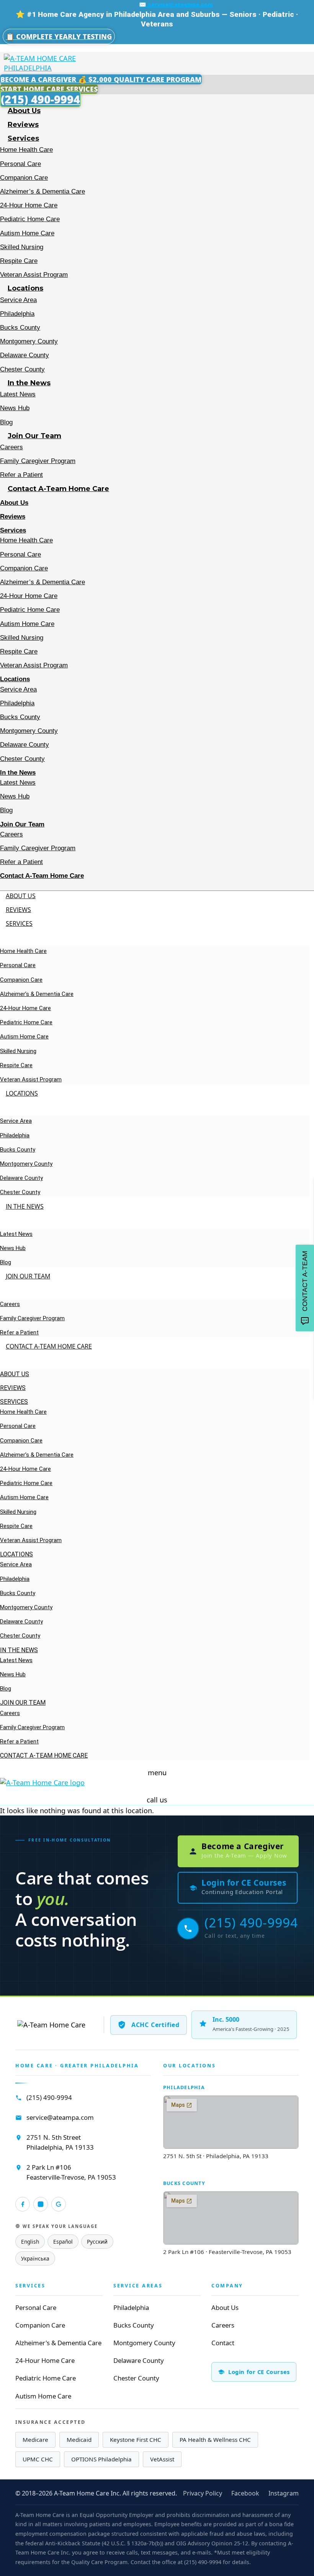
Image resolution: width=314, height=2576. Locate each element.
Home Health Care (26, 150)
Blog (6, 422)
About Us (24, 111)
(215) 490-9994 (49, 2097)
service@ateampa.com (60, 2117)
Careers (11, 447)
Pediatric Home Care (30, 219)
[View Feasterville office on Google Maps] (231, 2218)
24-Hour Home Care (29, 205)
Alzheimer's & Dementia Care (58, 2343)
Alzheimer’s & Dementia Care (43, 191)
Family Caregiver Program (38, 461)
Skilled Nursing (22, 247)
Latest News (18, 394)
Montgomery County (29, 341)
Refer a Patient (21, 475)
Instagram (284, 2493)
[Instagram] (41, 2204)
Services (23, 138)
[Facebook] (23, 2204)
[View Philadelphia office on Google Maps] (231, 2122)
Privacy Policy (203, 2493)
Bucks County (20, 328)
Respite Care (19, 261)
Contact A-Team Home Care (58, 489)
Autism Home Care (27, 233)
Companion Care (24, 178)
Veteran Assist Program (34, 275)
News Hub (15, 408)
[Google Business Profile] (59, 2204)
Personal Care (20, 164)
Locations (25, 288)
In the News (29, 383)
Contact (223, 2343)
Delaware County (25, 355)
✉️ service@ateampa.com (176, 5)
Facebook (245, 2493)
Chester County (22, 369)
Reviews (23, 125)
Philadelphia (17, 314)
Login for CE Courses (259, 2372)
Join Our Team (34, 436)
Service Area (18, 300)
